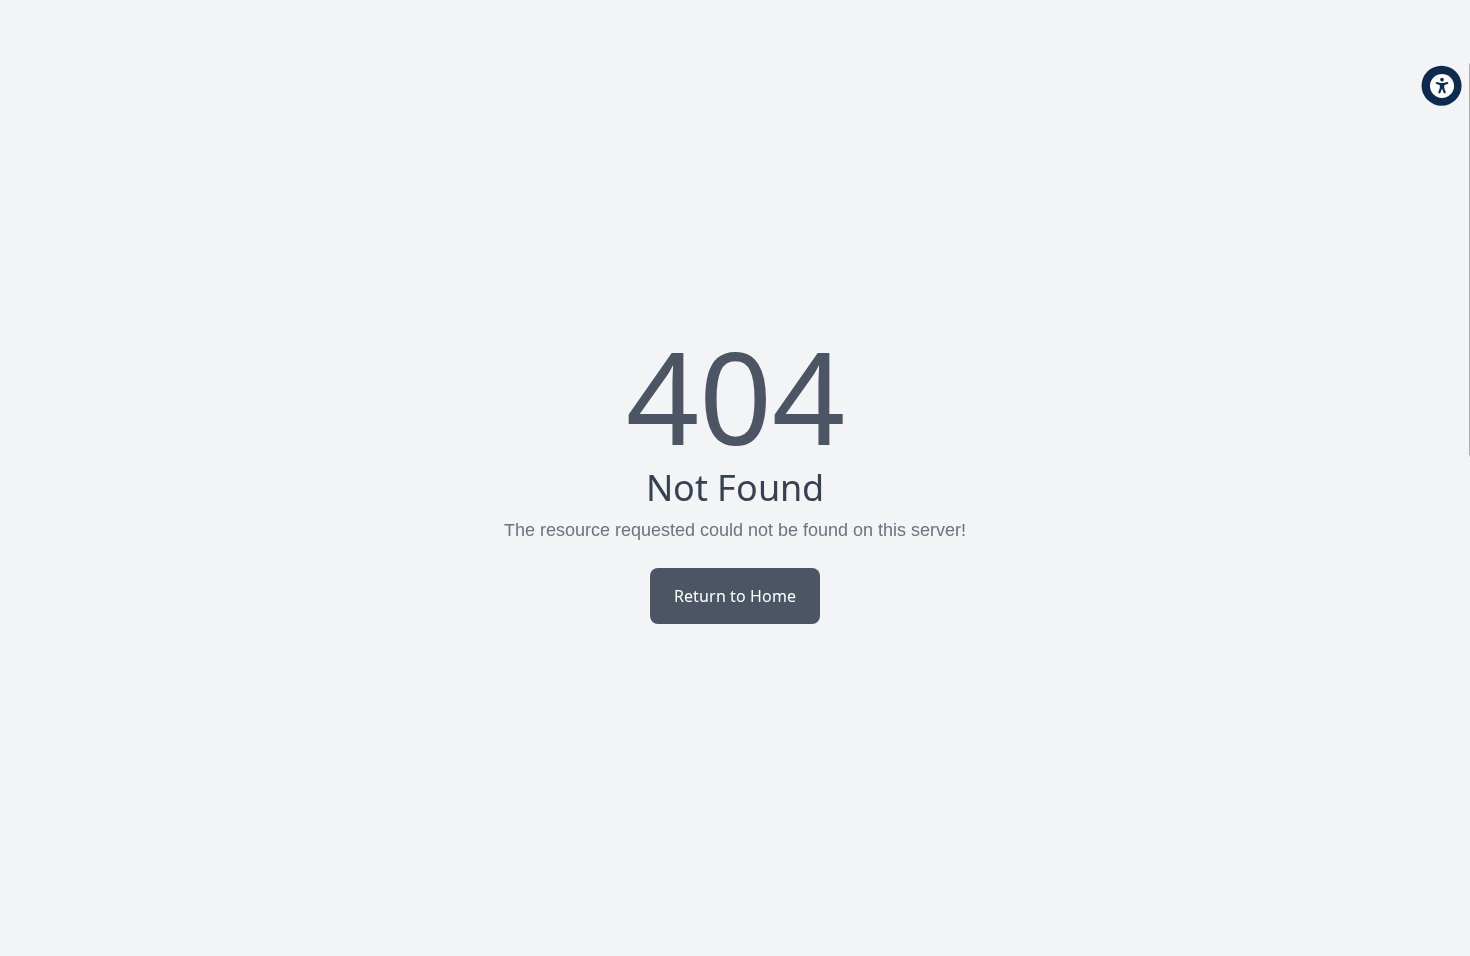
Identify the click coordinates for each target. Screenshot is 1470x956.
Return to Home (735, 596)
